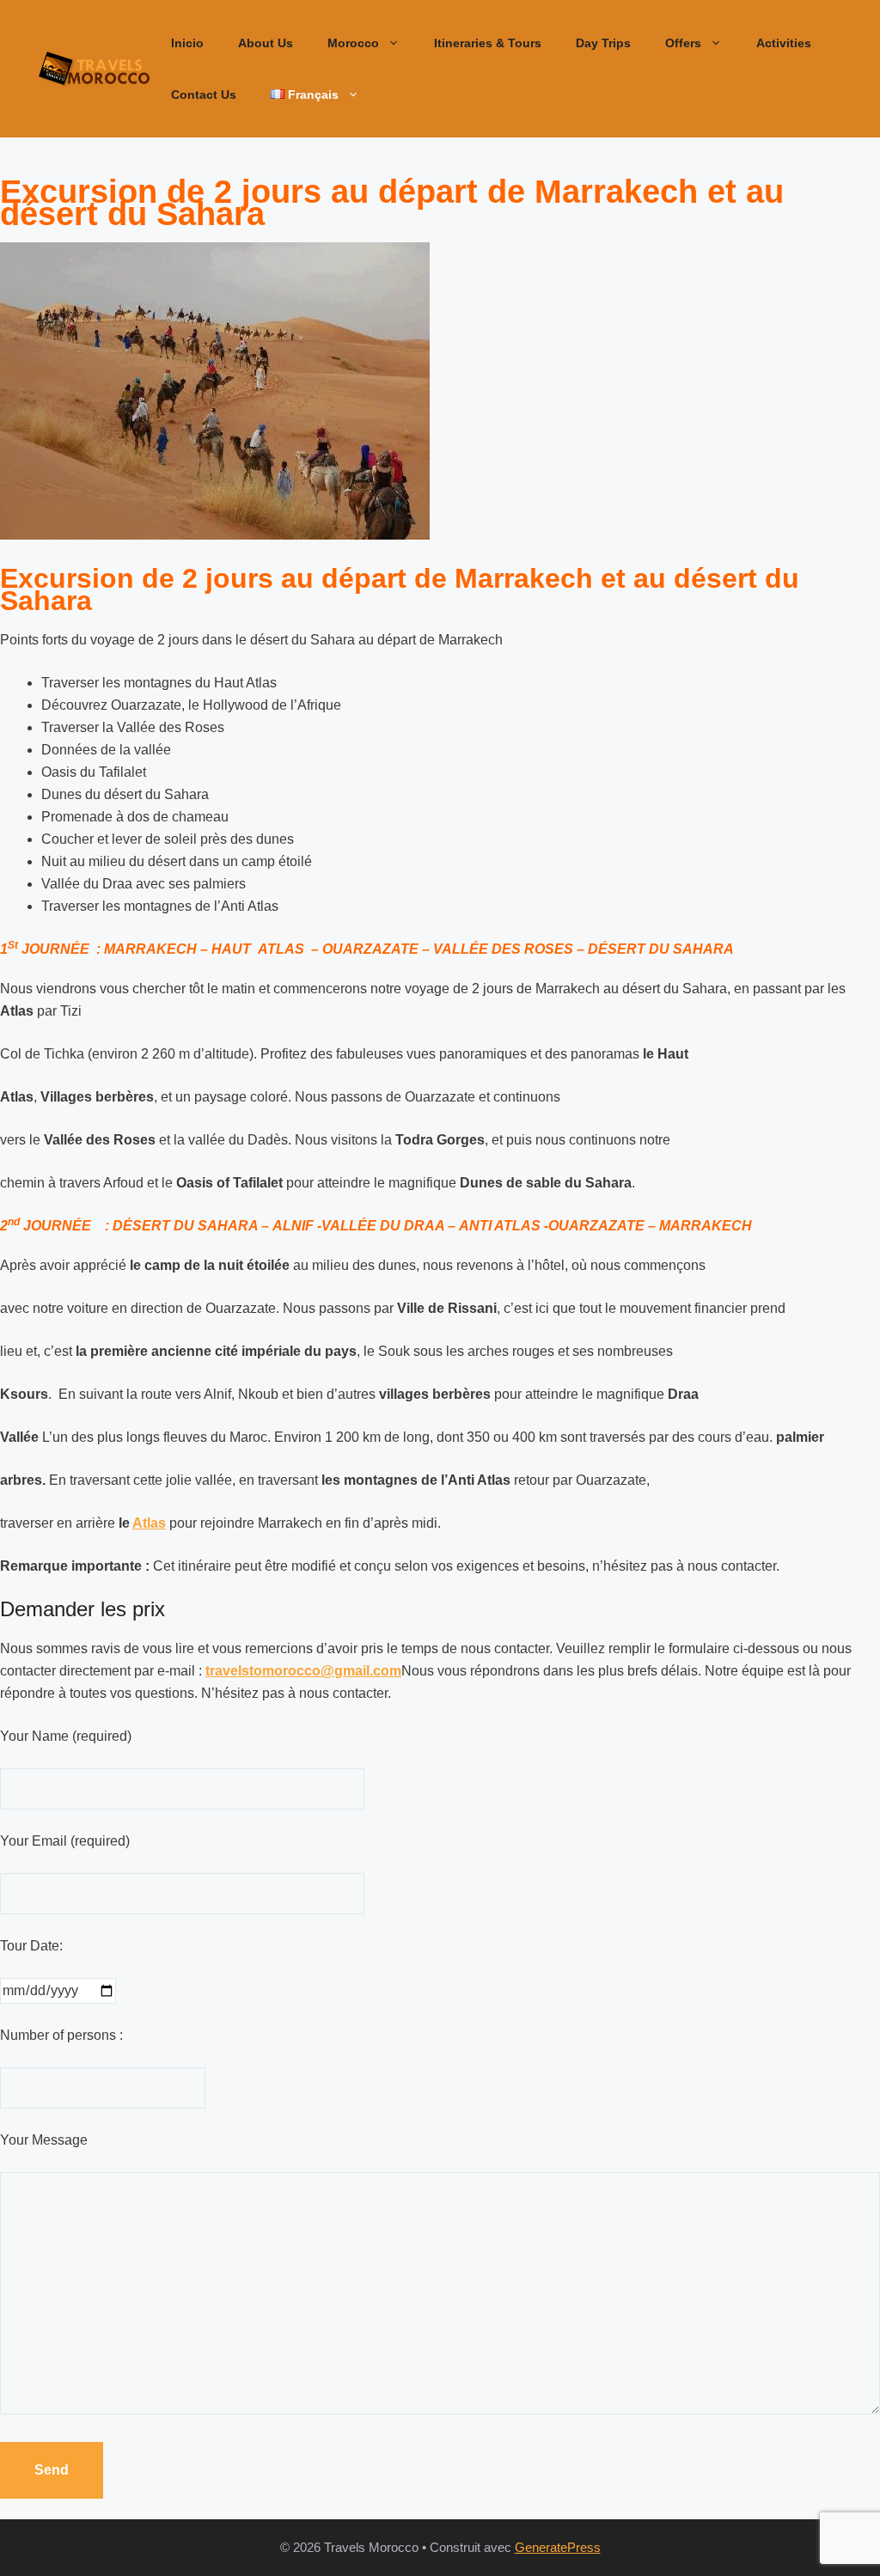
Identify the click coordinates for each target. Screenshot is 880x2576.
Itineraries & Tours (488, 43)
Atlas (149, 1523)
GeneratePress (558, 2547)
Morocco (353, 43)
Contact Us (204, 95)
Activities (784, 43)
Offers (683, 43)
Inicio (187, 43)
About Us (266, 43)
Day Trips (603, 43)
